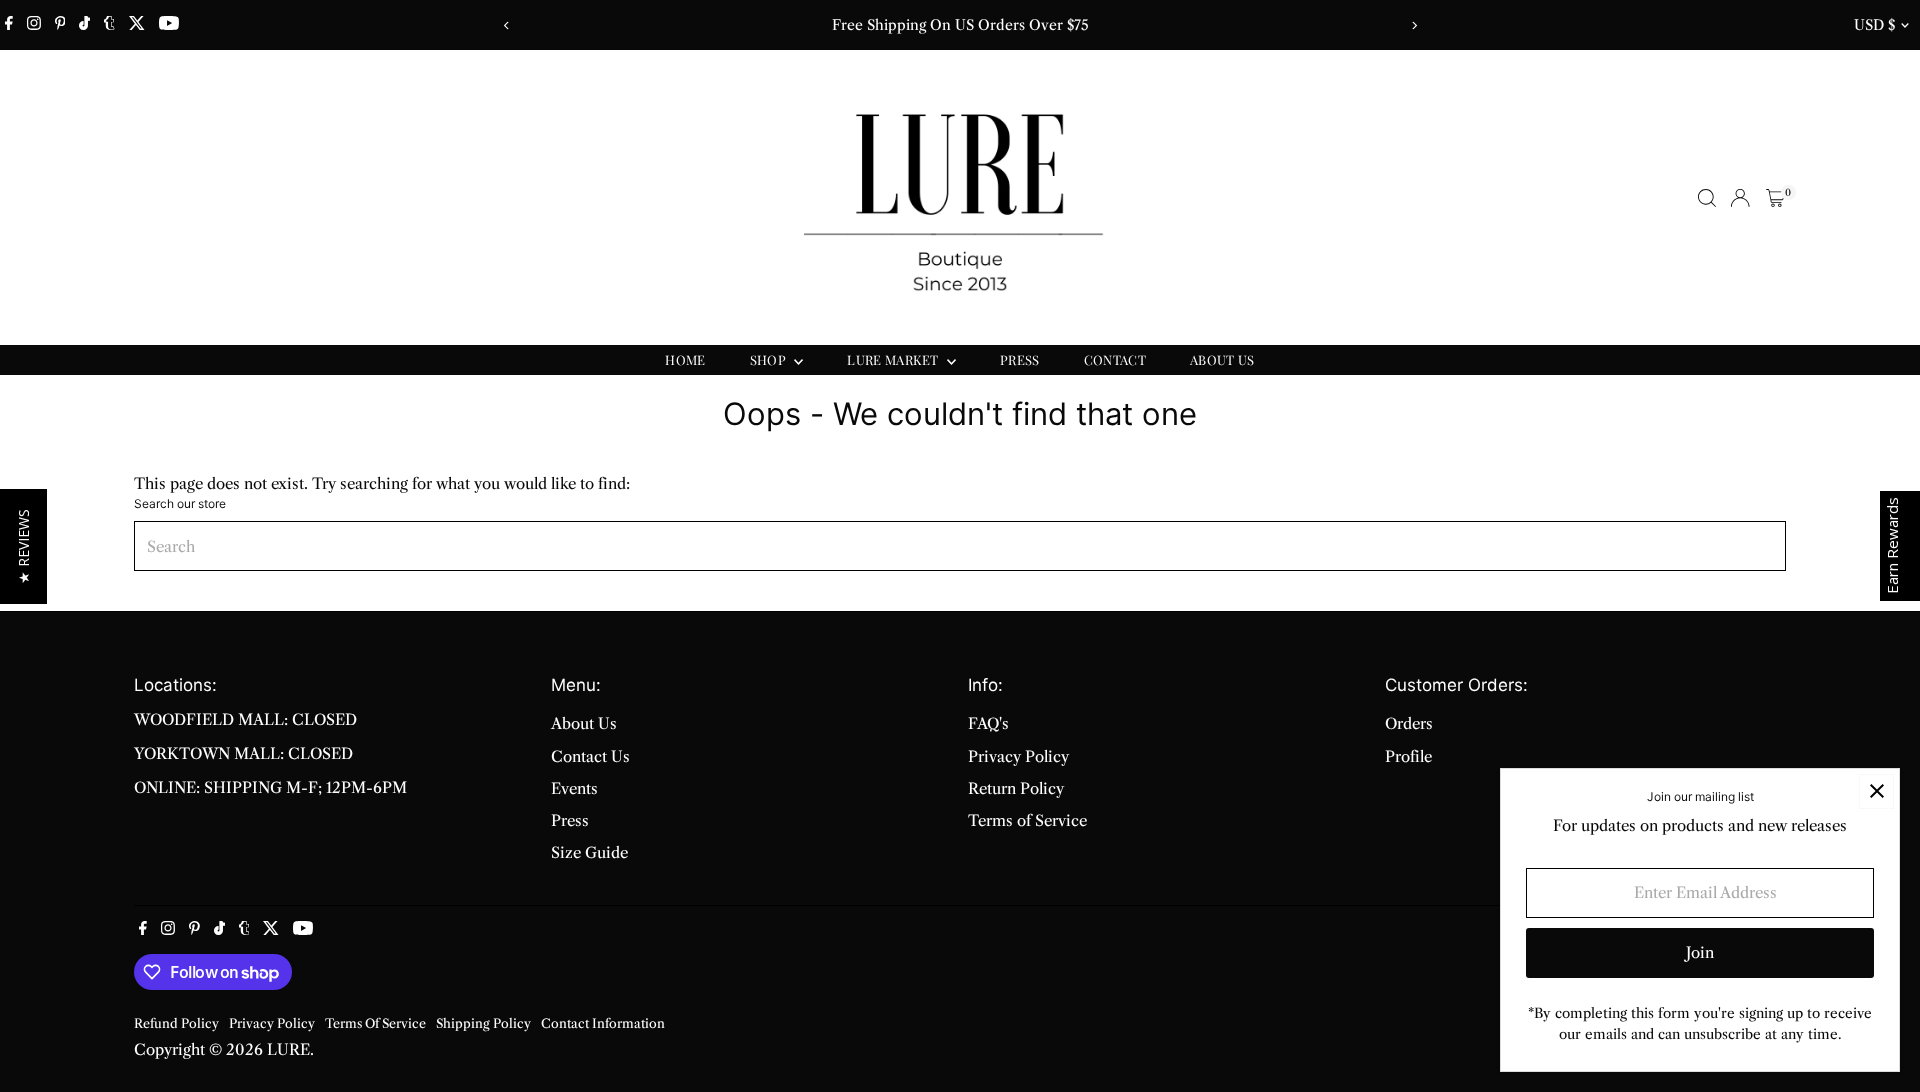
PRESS (1020, 359)
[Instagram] (34, 25)
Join (1700, 952)
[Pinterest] (60, 25)
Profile (1408, 756)
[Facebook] (9, 25)
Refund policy (176, 1023)
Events (574, 788)
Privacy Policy (1018, 756)
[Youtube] (169, 25)
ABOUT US (1222, 359)
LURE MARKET (894, 359)
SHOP (770, 359)
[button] (23, 546)
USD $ (1874, 25)
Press (570, 820)
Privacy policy (272, 1023)
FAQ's (988, 723)
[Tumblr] (109, 25)
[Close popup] (1876, 791)
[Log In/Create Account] (1740, 198)
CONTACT (1115, 359)
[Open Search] (1707, 198)
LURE (288, 1049)
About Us (584, 723)
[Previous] (506, 25)
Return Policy (1016, 788)
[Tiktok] (84, 25)
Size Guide (589, 852)
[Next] (1413, 25)
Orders (1409, 723)
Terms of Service (1027, 820)
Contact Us (590, 756)
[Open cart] (1775, 198)
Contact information (603, 1023)
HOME (685, 359)
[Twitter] (137, 25)
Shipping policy (483, 1023)
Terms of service (375, 1023)
